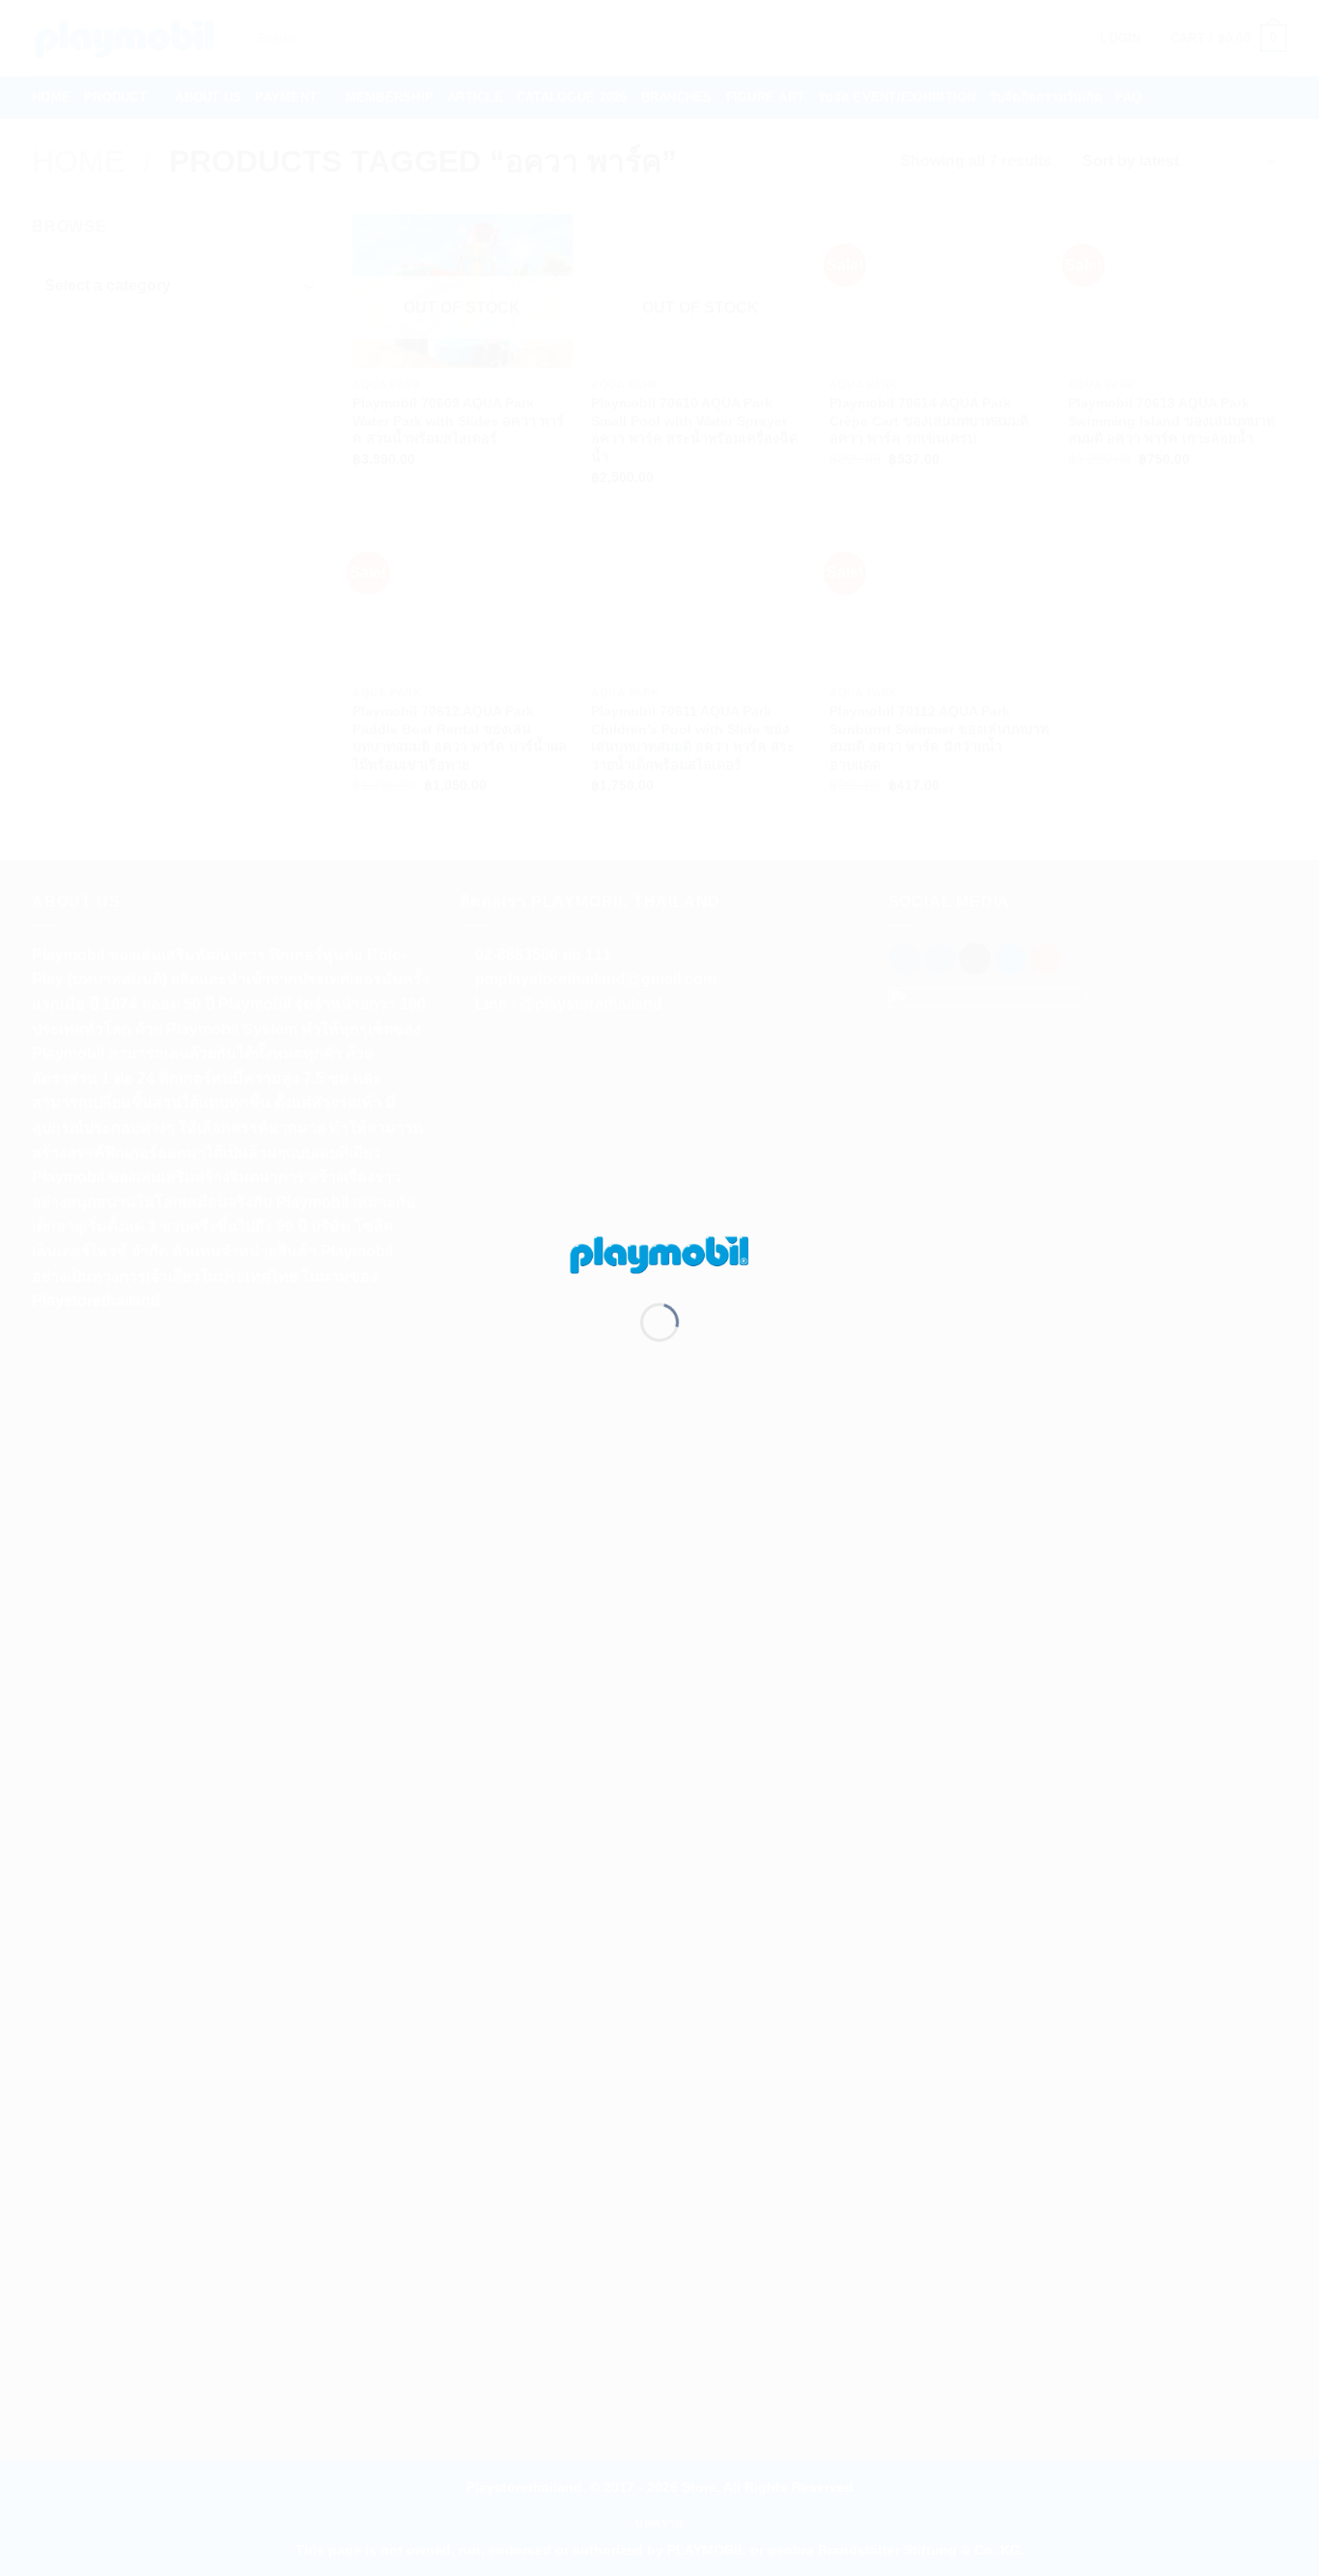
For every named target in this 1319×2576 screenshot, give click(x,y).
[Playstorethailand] (659, 1253)
